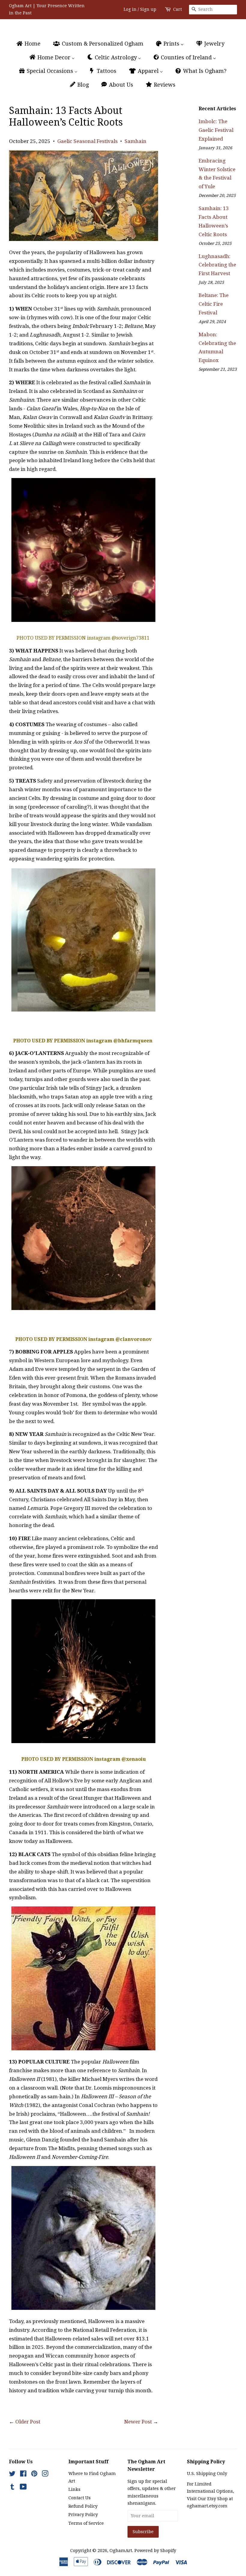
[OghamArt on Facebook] (23, 2475)
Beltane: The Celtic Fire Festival (214, 304)
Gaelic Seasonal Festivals (87, 141)
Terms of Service (86, 2523)
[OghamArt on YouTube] (23, 2488)
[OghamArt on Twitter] (12, 2475)
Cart (177, 9)
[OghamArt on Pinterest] (34, 2475)
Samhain (135, 141)
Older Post (28, 2422)
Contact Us (79, 2498)
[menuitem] (31, 44)
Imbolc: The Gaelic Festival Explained (216, 130)
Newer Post (138, 2422)
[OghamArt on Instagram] (45, 2475)
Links (74, 2489)
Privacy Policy (83, 2515)
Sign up (148, 9)
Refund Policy (83, 2506)
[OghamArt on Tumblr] (12, 2488)
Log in (130, 9)
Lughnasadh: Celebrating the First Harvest (217, 265)
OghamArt (121, 2551)
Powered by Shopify (155, 2551)
